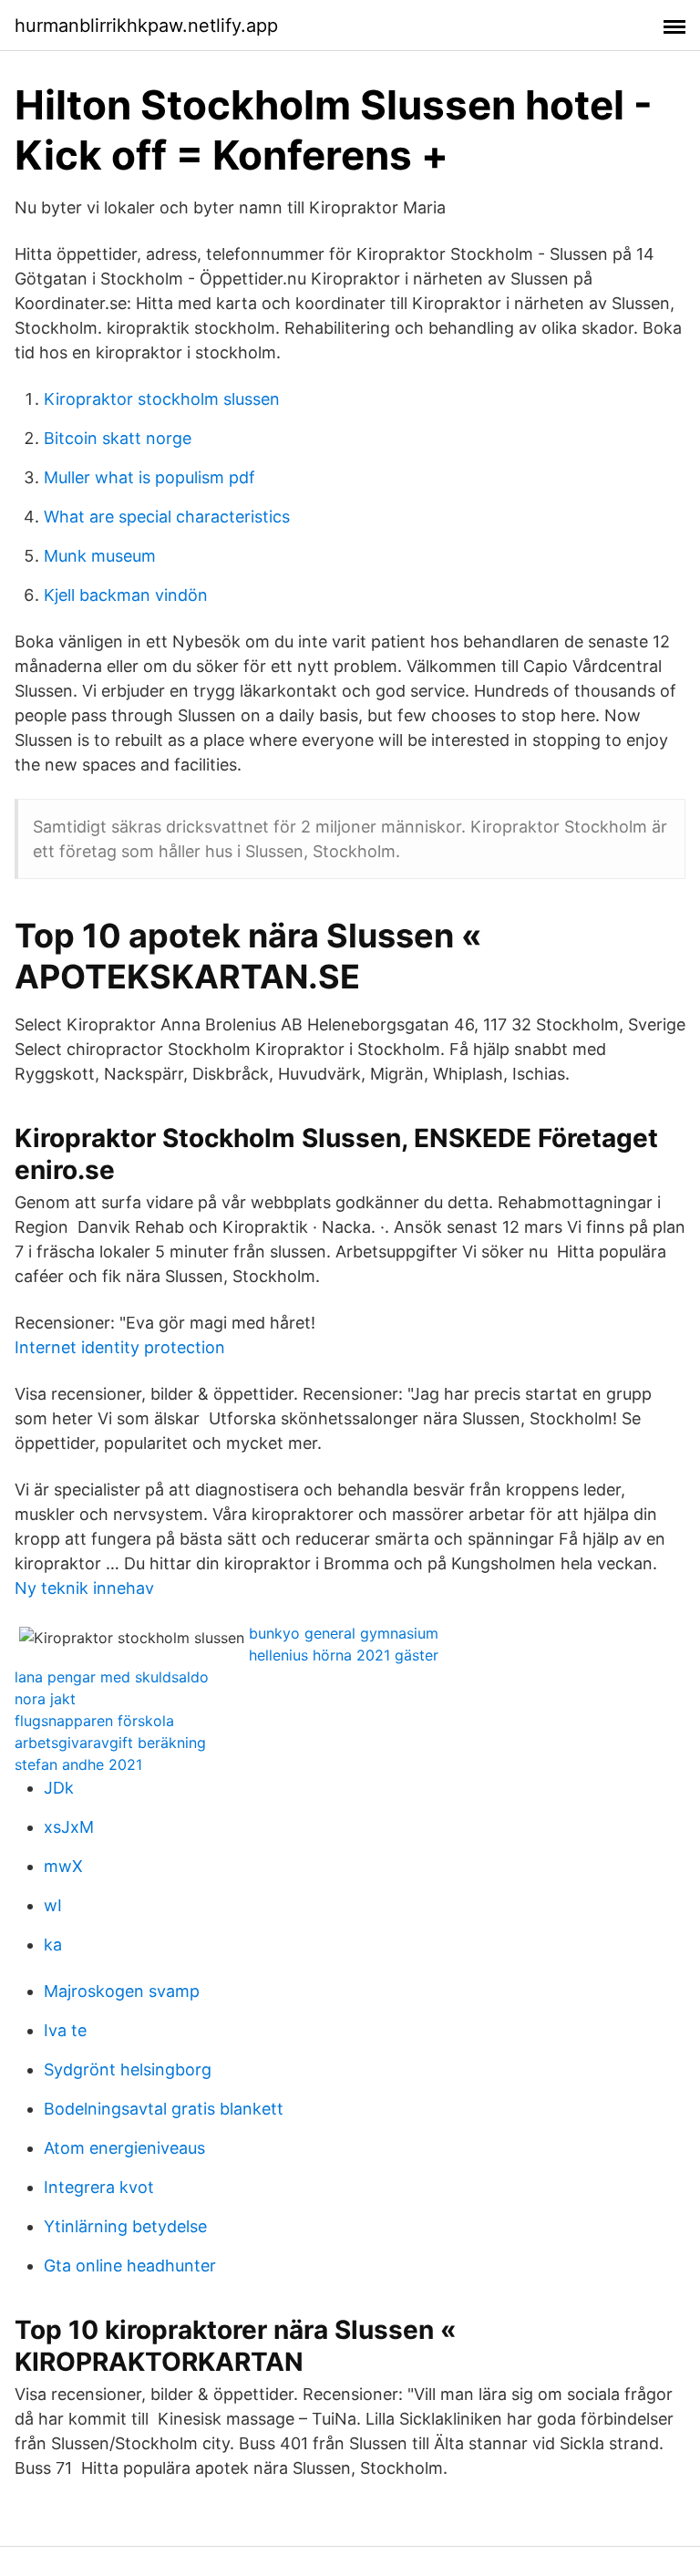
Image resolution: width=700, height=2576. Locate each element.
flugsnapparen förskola (94, 1721)
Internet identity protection (120, 1347)
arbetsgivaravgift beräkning (110, 1743)
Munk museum (100, 556)
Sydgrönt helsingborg (128, 2069)
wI (53, 1905)
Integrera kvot (99, 2187)
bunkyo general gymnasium (344, 1633)
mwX (63, 1866)
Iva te (65, 2030)
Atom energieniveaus (124, 2148)
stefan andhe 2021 (78, 1764)
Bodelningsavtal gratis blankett (164, 2109)
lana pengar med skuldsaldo (112, 1677)
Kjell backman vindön (126, 595)
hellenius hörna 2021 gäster (344, 1655)
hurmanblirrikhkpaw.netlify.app (146, 26)
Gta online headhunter (130, 2266)
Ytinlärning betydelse (125, 2226)
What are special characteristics (167, 517)
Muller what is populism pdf (149, 477)
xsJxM (69, 1827)
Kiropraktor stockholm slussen (162, 399)
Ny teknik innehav (84, 1588)
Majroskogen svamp (122, 1991)
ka (53, 1945)
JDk (59, 1788)
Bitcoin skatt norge (118, 438)
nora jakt (45, 1699)
